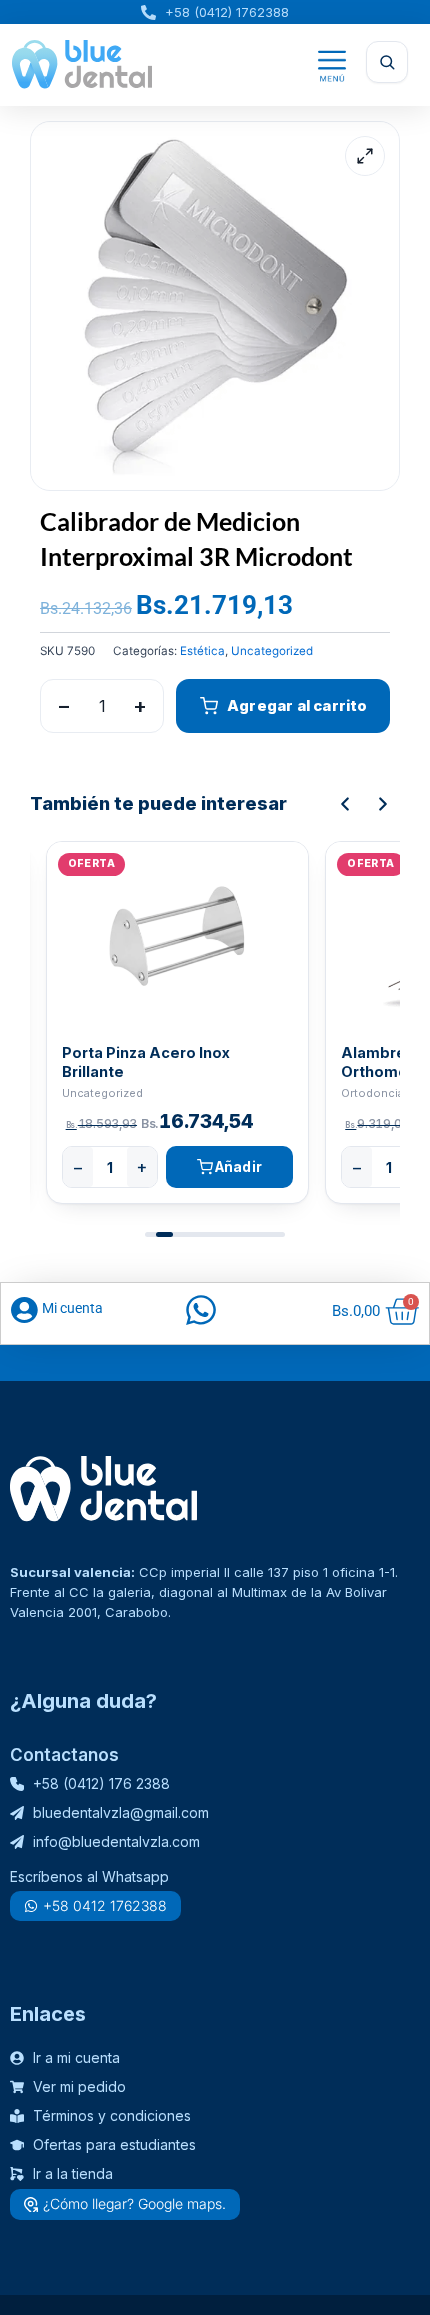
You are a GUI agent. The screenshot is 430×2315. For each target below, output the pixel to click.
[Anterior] (345, 804)
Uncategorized (272, 651)
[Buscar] (387, 62)
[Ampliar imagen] (365, 156)
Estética (202, 651)
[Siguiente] (383, 804)
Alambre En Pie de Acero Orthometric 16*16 (155, 1062)
